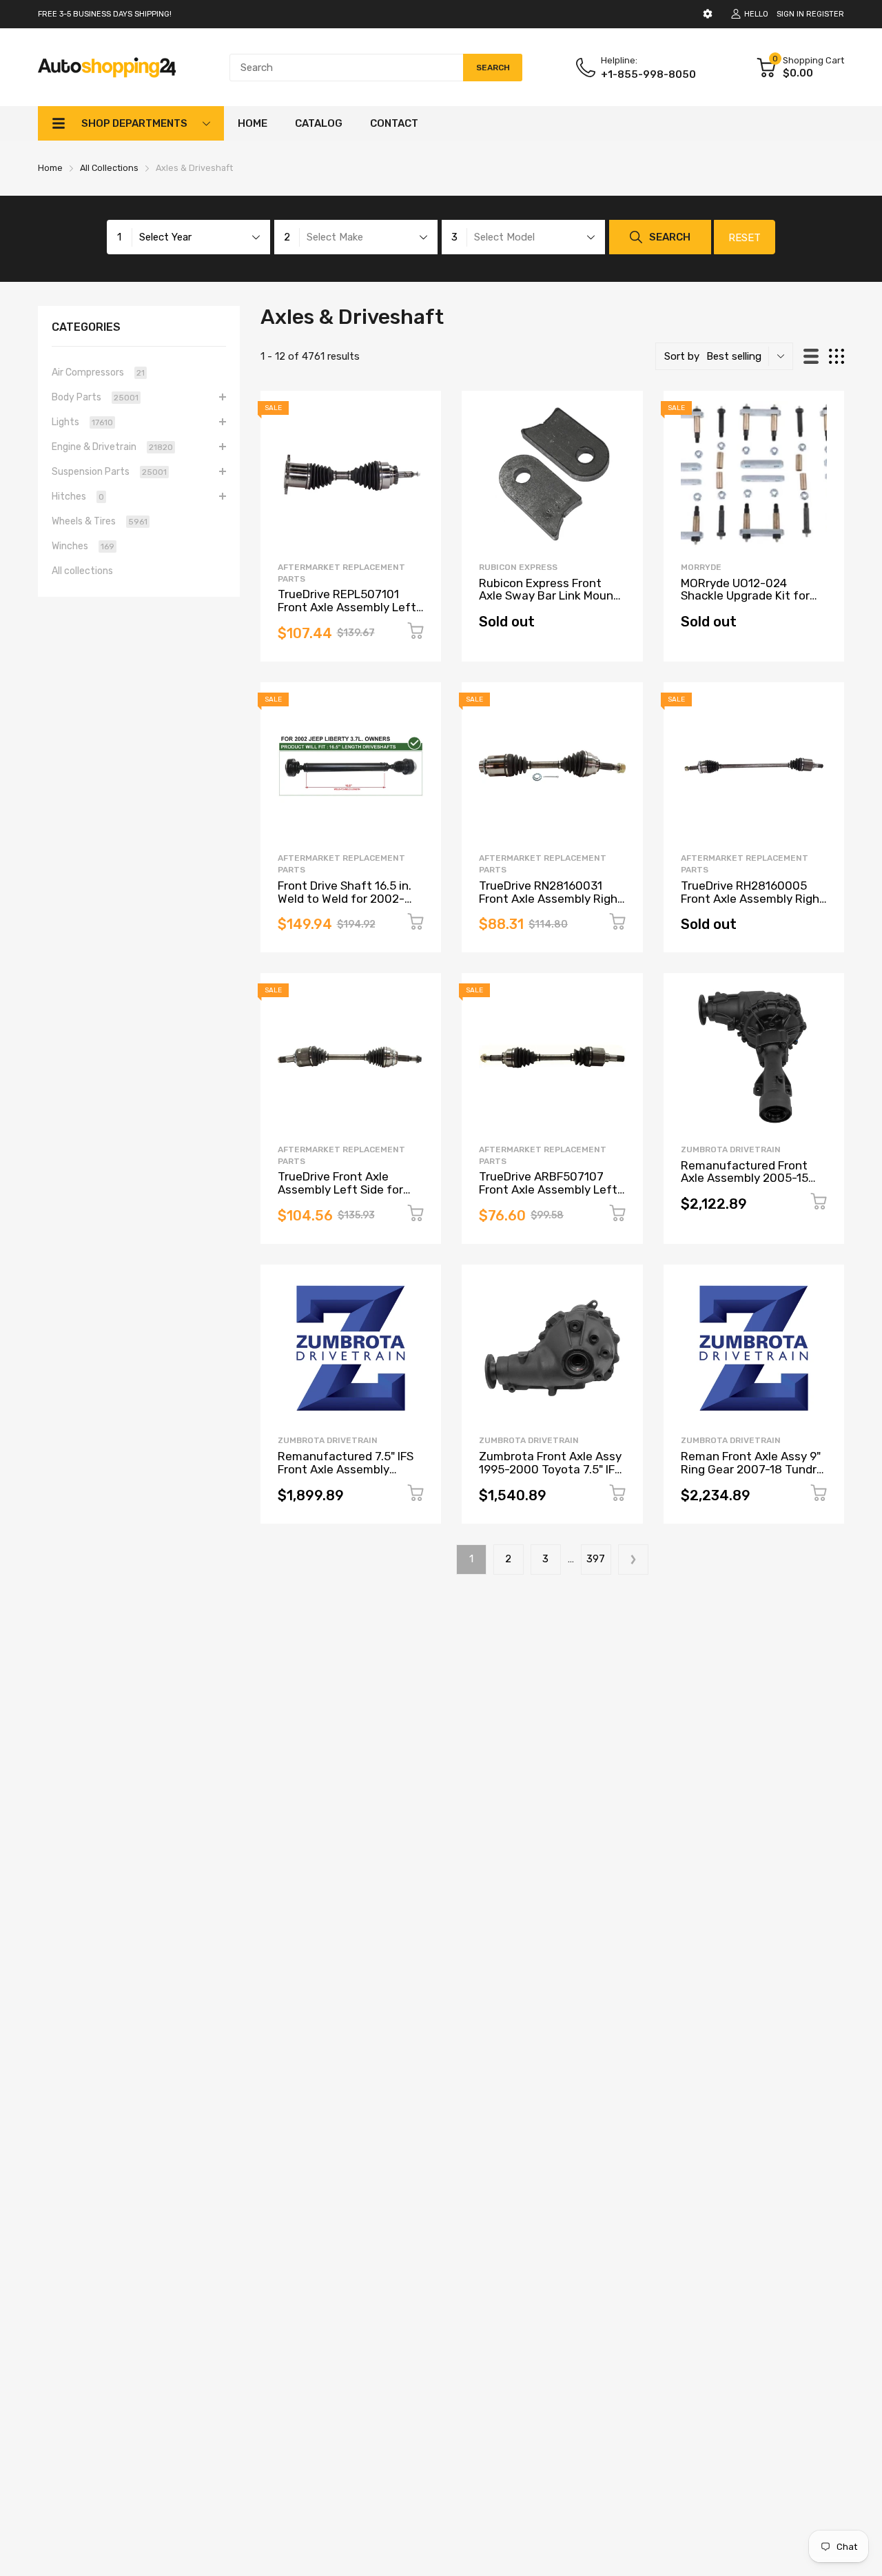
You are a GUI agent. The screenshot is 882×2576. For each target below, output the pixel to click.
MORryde (701, 567)
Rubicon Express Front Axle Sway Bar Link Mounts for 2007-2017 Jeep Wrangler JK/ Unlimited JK (552, 602)
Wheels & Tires (100, 521)
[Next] (633, 1560)
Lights (82, 422)
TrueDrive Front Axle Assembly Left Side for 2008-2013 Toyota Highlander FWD (340, 1196)
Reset (745, 238)
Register (825, 14)
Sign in (790, 14)
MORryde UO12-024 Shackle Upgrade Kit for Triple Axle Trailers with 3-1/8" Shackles (752, 602)
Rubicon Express (518, 567)
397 (596, 1559)
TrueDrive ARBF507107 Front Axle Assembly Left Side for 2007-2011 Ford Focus (548, 1196)
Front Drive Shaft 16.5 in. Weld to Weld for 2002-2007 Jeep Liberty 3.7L (345, 898)
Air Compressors (98, 372)
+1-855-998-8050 (648, 74)
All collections (82, 571)
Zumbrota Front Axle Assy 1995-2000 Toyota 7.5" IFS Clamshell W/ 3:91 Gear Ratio (550, 1475)
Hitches (78, 497)
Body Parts (95, 397)
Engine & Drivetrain (112, 447)
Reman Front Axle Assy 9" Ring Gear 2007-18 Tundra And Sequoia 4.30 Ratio (752, 1469)
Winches (83, 546)
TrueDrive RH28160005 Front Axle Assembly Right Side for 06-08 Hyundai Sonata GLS (753, 905)
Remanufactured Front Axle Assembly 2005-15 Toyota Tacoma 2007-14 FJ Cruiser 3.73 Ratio (747, 1185)
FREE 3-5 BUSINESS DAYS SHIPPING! (105, 14)
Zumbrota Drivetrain (731, 1149)
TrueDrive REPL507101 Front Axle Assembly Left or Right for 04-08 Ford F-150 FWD (349, 613)
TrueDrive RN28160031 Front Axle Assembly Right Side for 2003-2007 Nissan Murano (551, 905)
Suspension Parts (109, 472)
